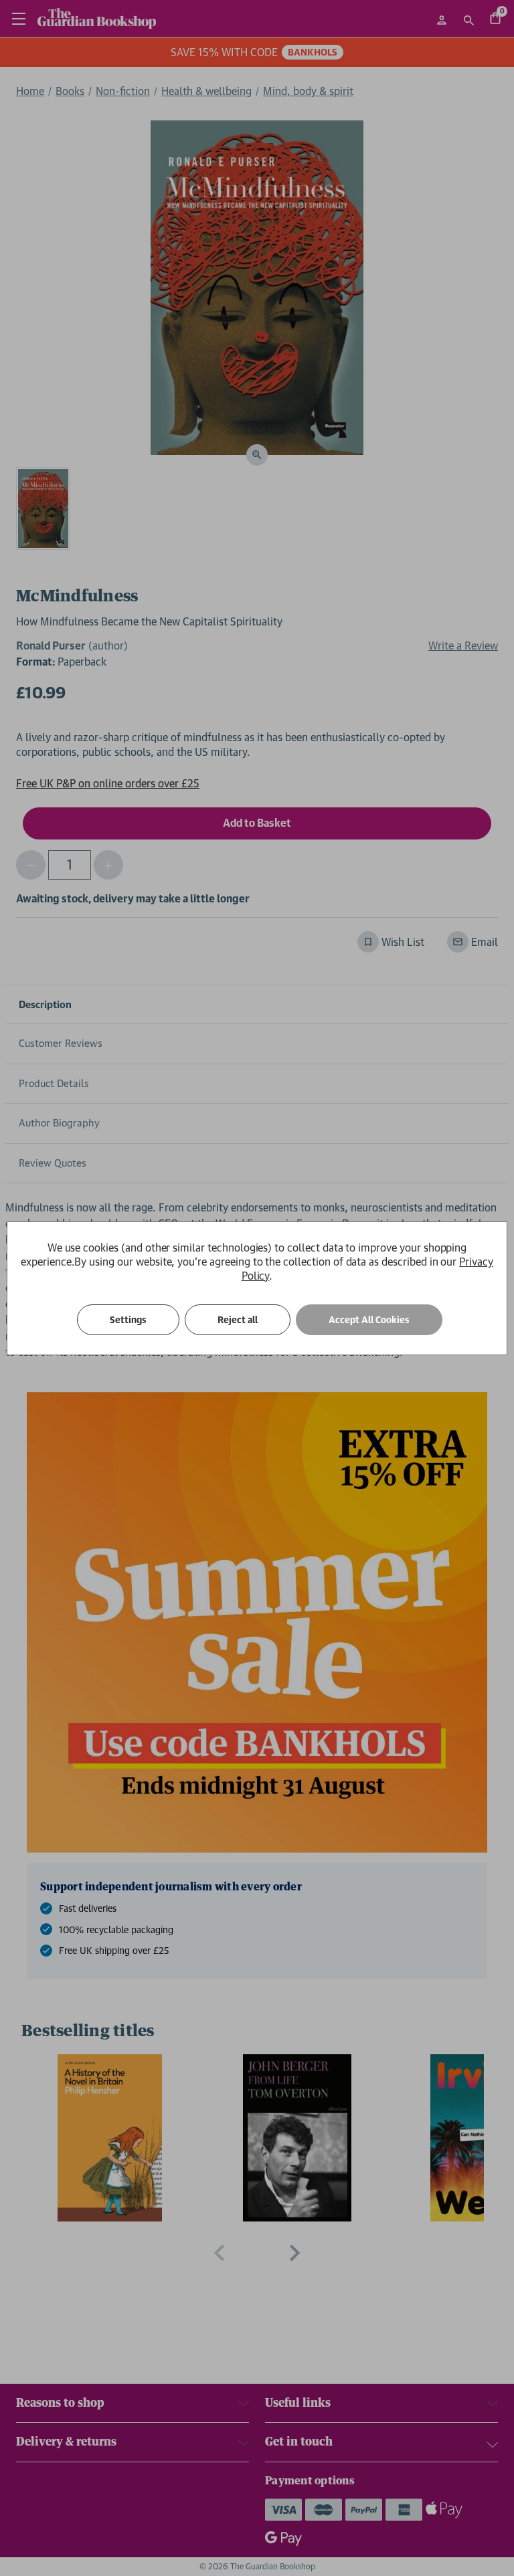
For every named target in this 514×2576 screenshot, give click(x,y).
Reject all (238, 1320)
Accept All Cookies (369, 1320)
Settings (128, 1320)
